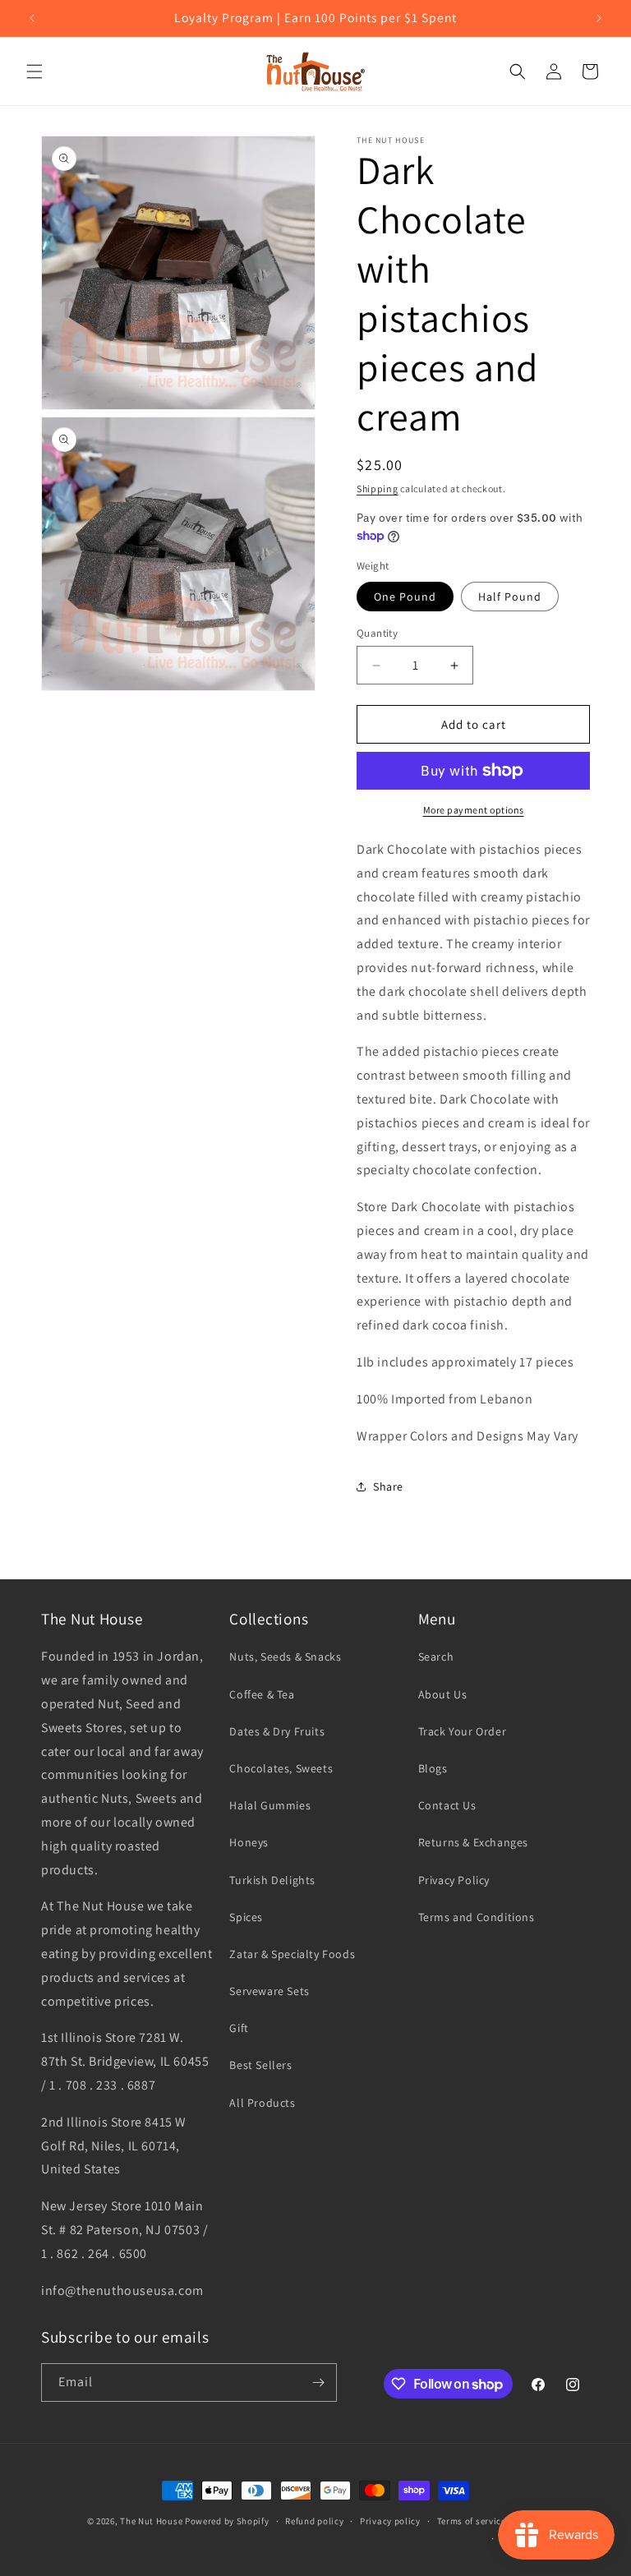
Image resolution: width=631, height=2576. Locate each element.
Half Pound (510, 597)
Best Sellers (260, 2065)
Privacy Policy (454, 1880)
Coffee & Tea (262, 1694)
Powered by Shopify (227, 2521)
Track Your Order (463, 1731)
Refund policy (314, 2521)
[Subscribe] (318, 2382)
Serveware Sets (269, 1991)
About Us (443, 1694)
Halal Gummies (270, 1805)
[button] (35, 71)
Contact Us (447, 1805)
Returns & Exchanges (473, 1842)
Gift (239, 2028)
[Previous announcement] (32, 18)
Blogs (433, 1768)
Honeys (249, 1842)
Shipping (378, 488)
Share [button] (388, 1486)
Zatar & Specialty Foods (292, 1954)
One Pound (405, 597)
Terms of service (472, 2521)
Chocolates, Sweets (281, 1768)
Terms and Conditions (477, 1917)
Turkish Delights (272, 1880)
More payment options (474, 810)
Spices (246, 1917)
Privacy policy (390, 2521)
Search (436, 1657)
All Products (262, 2103)
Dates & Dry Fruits (277, 1731)
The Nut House (151, 2521)
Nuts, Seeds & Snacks (285, 1657)
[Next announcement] (599, 18)
